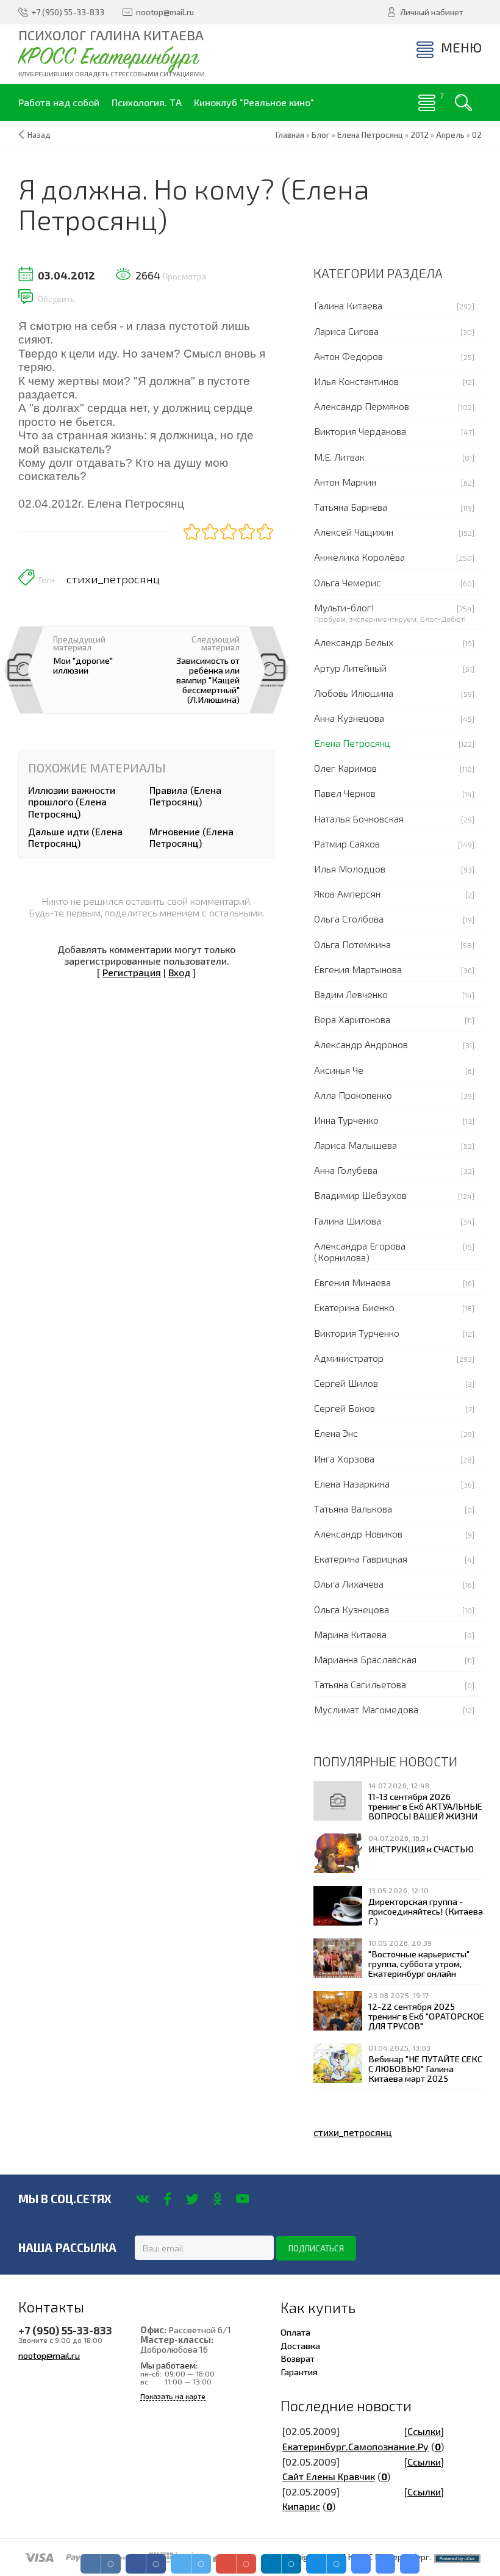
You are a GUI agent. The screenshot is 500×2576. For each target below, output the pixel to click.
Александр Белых (354, 642)
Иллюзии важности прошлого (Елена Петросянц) (72, 801)
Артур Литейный (350, 668)
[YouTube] (242, 2199)
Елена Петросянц (352, 743)
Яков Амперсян (347, 894)
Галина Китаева (348, 305)
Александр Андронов (361, 1044)
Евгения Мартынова (358, 969)
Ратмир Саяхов (347, 844)
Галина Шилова (348, 1221)
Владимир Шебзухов (360, 1195)
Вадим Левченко (351, 994)
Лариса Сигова (346, 331)
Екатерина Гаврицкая (361, 1559)
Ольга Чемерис (348, 582)
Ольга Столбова (349, 919)
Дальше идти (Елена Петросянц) (75, 837)
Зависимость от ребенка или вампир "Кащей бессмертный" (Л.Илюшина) (208, 680)
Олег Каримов (345, 768)
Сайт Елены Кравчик (329, 2476)
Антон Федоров (348, 356)
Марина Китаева (350, 1634)
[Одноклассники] (217, 2199)
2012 (420, 135)
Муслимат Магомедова (366, 1709)
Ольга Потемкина (352, 944)
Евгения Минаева (352, 1282)
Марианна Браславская (365, 1659)
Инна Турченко (346, 1120)
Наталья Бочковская (359, 818)
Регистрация (132, 972)
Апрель (450, 135)
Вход (179, 972)
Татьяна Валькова (353, 1509)
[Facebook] (167, 2199)
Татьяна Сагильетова (360, 1684)
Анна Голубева (346, 1170)
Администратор (349, 1358)
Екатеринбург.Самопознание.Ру (355, 2446)
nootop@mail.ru (49, 2355)
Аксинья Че (339, 1070)
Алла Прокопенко (353, 1095)
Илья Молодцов (350, 869)
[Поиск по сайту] (463, 103)
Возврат (298, 2358)
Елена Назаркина (352, 1484)
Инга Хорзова (344, 1459)
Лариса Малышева (355, 1145)
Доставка (300, 2345)
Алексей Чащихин (354, 532)
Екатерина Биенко (354, 1307)
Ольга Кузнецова (352, 1609)
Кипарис (301, 2506)
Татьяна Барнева (351, 507)
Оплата (295, 2332)
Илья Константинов (356, 381)
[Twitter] (192, 2199)
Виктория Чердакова (360, 431)
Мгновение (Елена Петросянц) (191, 837)
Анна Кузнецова (349, 718)
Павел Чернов (345, 793)
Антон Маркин (345, 482)
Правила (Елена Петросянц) (185, 796)
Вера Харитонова (352, 1019)
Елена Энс (336, 1433)
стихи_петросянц (113, 579)
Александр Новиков (358, 1534)
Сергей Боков (345, 1408)
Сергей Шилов (346, 1383)
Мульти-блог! (344, 607)
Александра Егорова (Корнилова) (360, 1251)
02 (477, 135)
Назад (39, 135)
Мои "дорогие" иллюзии (83, 665)
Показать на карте (173, 2396)
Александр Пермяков (362, 406)
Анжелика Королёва (359, 557)
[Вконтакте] (142, 2199)
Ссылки (424, 2431)
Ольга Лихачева (349, 1584)
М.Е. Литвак (339, 457)
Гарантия (299, 2372)
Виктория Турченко (357, 1333)
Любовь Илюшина (354, 693)
